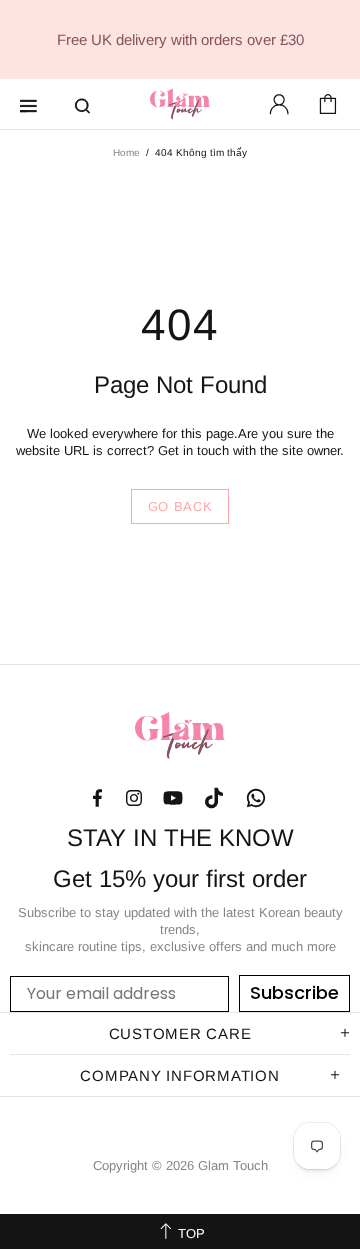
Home (126, 152)
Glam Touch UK (180, 104)
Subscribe (294, 992)
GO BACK (180, 506)
